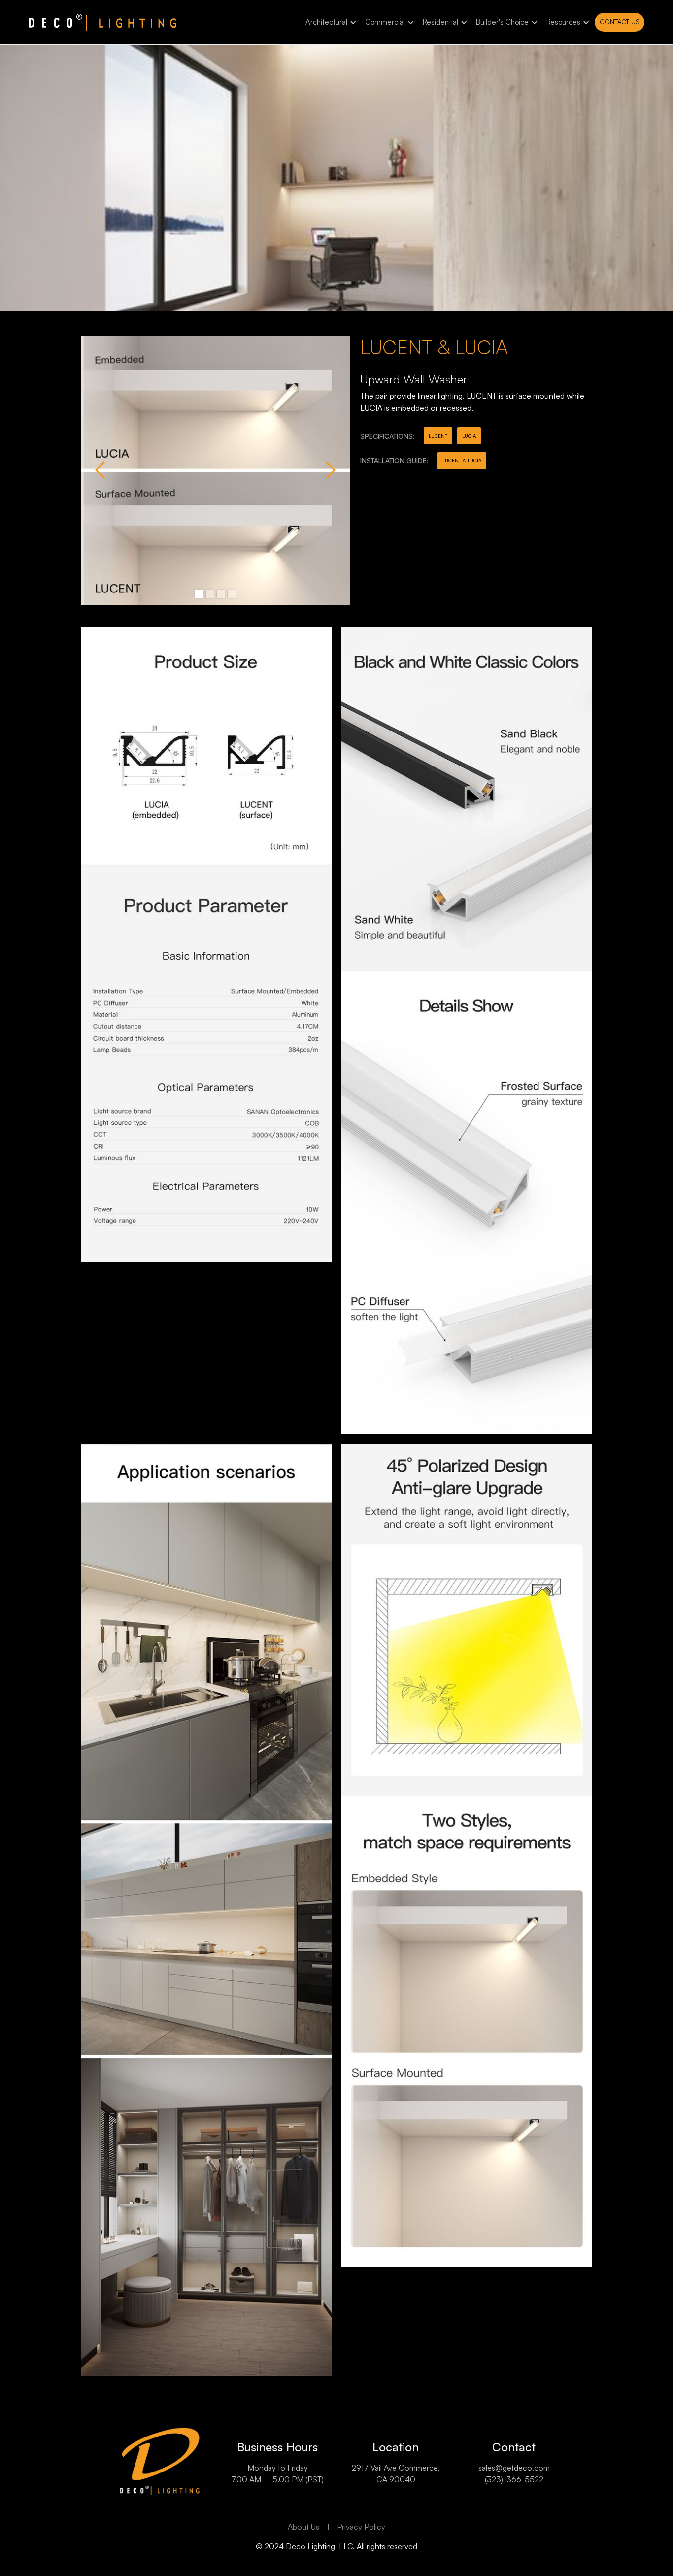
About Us (303, 2527)
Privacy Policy (361, 2527)
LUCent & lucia (462, 460)
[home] (102, 22)
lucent (438, 436)
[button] (329, 22)
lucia (469, 436)
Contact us (620, 22)
